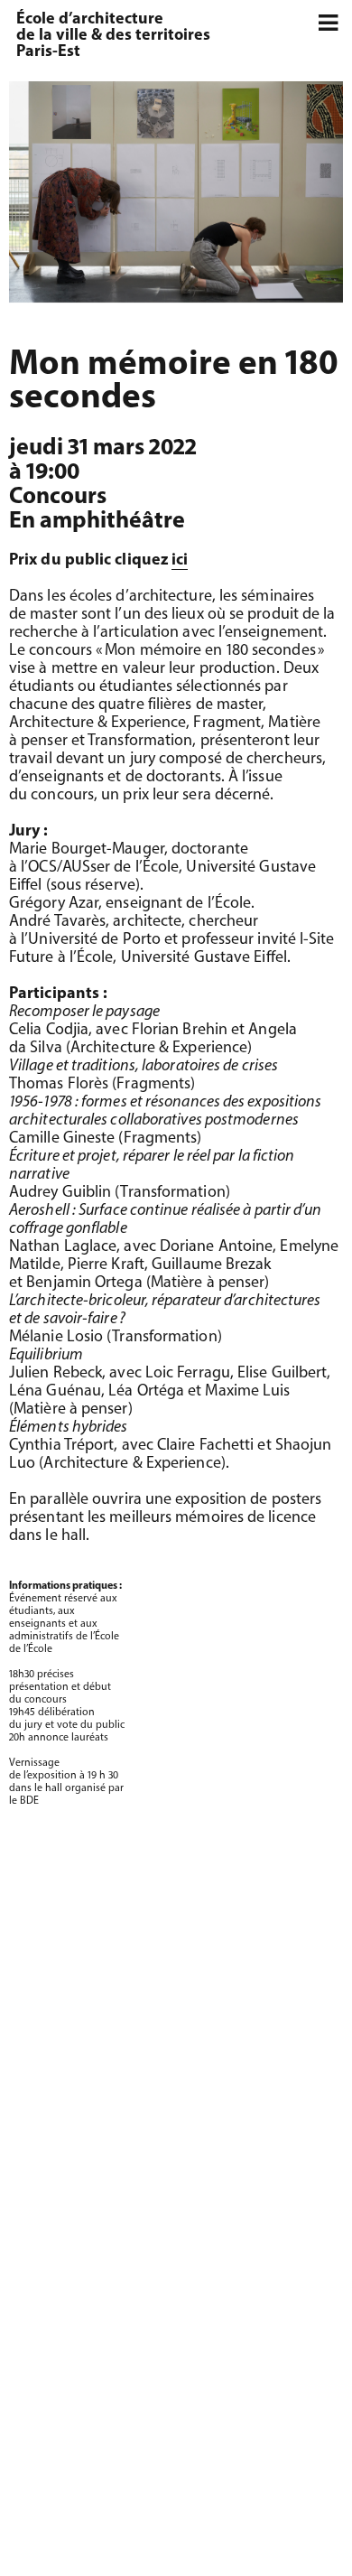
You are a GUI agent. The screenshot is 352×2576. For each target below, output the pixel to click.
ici (180, 561)
